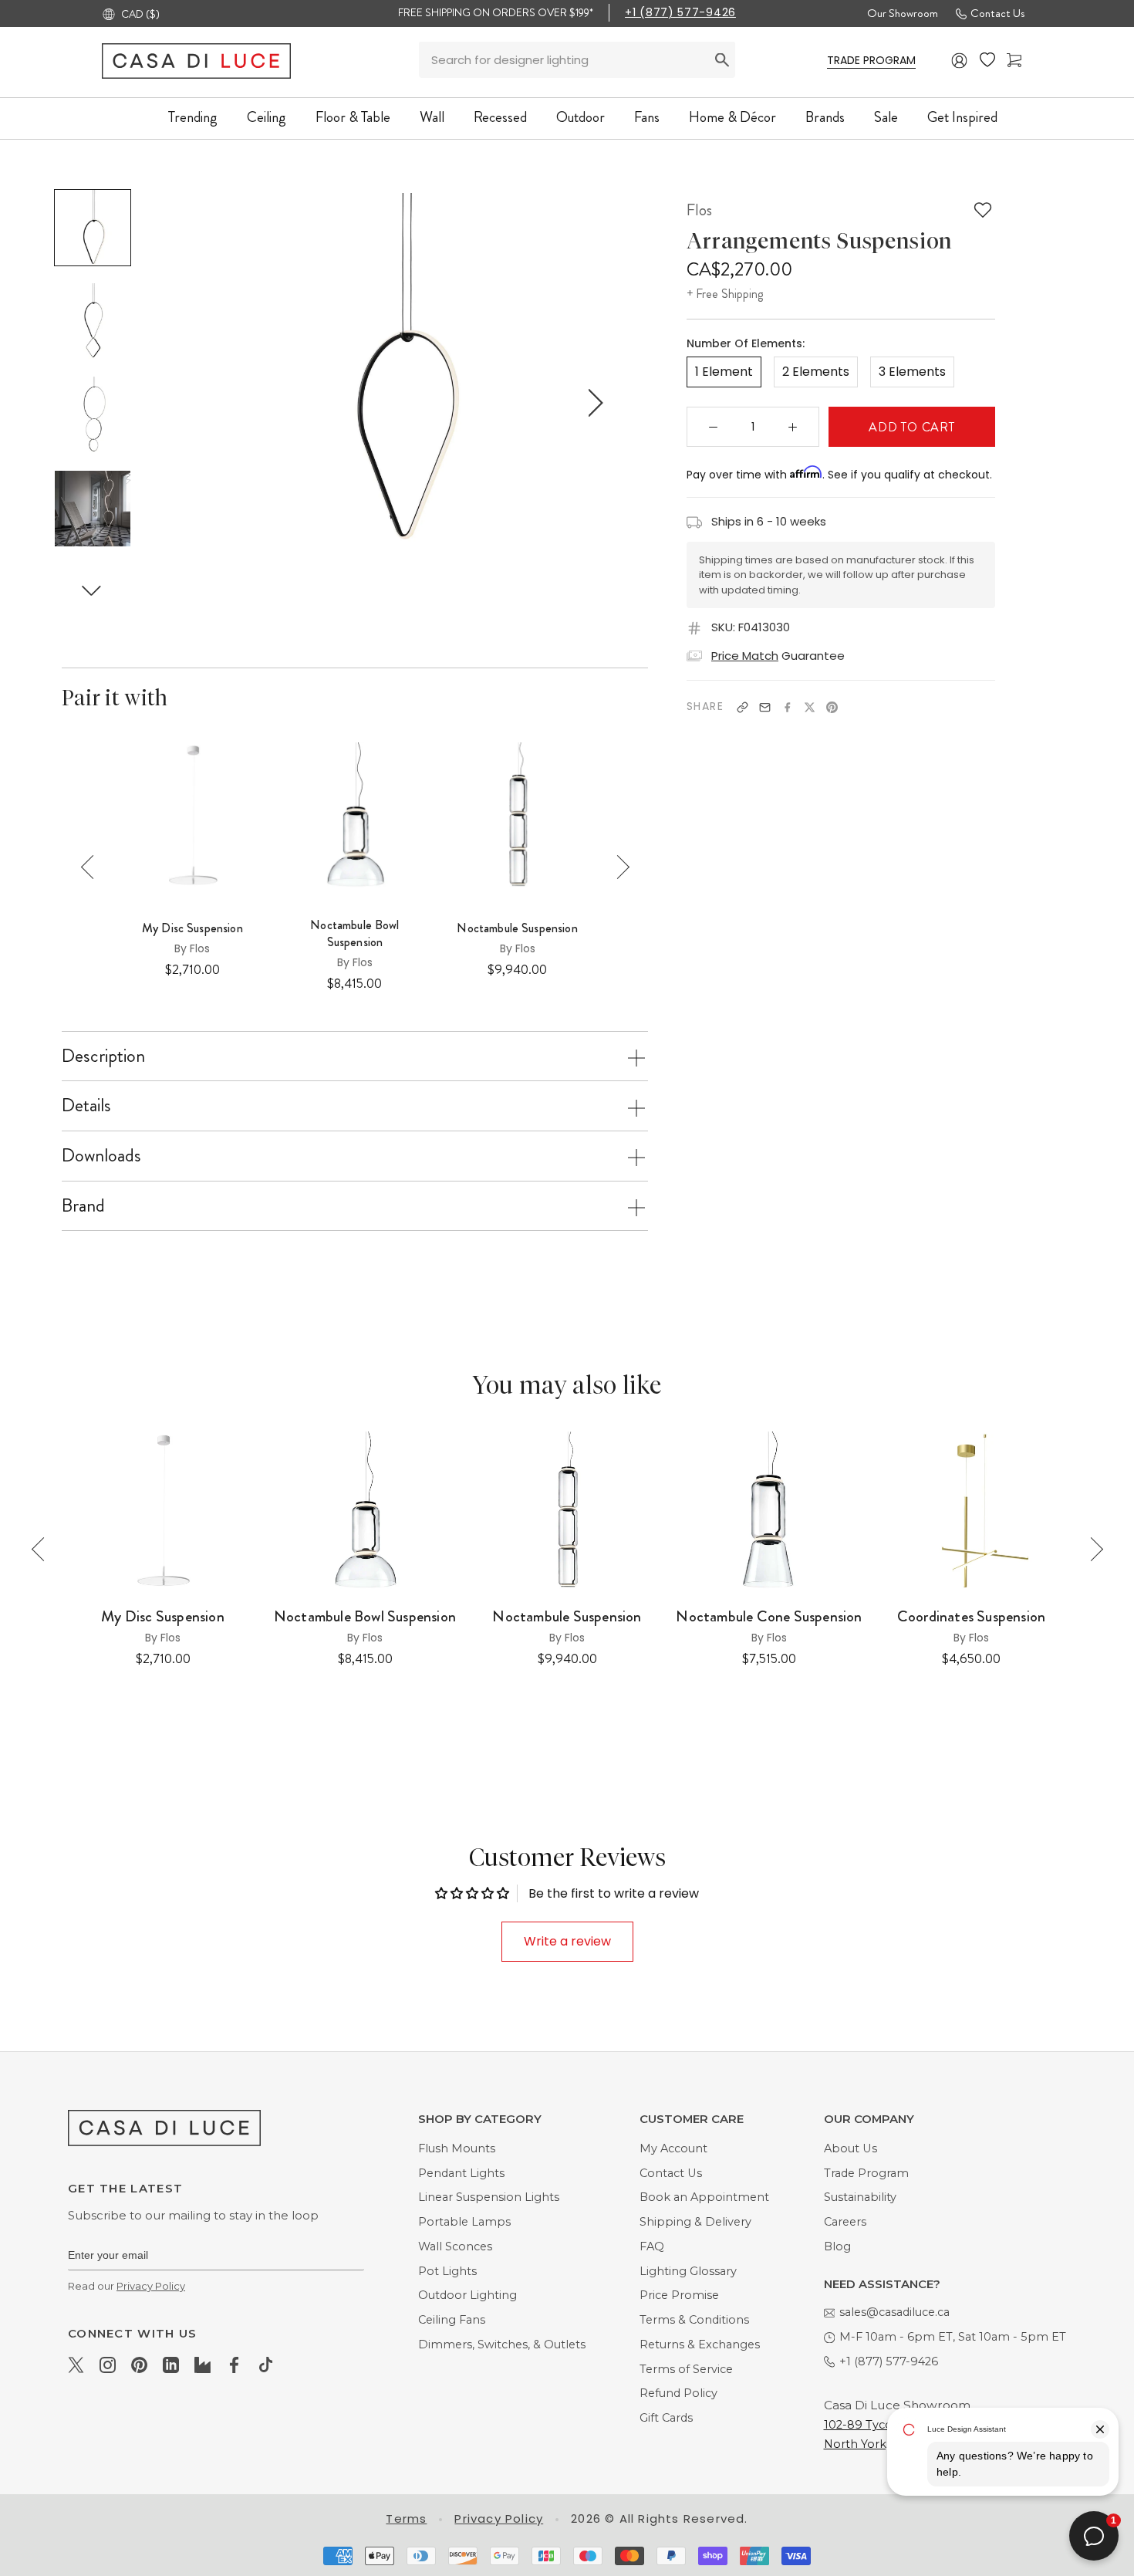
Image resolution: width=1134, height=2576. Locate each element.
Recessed (500, 117)
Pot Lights (447, 2271)
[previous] (209, 403)
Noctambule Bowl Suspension (354, 934)
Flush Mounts (457, 2148)
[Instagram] (108, 2365)
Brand (83, 1205)
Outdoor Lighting (467, 2295)
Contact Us (997, 13)
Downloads (101, 1155)
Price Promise (679, 2295)
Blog (837, 2246)
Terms (406, 2519)
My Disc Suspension (192, 928)
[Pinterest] (832, 707)
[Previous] (93, 867)
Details (86, 1105)
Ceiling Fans (452, 2320)
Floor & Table (353, 117)
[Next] (618, 867)
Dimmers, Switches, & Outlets (502, 2344)
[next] (593, 403)
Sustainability (860, 2197)
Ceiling (267, 117)
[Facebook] (787, 707)
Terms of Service (686, 2369)
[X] (810, 707)
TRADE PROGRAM (871, 60)
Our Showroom (903, 13)
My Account (673, 2148)
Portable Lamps (464, 2222)
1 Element (724, 372)
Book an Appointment (704, 2197)
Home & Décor (732, 117)
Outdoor (580, 117)
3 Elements (912, 372)
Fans (647, 117)
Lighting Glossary (688, 2271)
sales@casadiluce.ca (894, 2312)
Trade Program (866, 2173)
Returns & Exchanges (700, 2344)
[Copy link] (742, 707)
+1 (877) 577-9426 (680, 12)
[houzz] (202, 2365)
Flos (699, 210)
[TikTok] (266, 2365)
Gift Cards (666, 2418)
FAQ (652, 2246)
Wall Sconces (455, 2246)
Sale (886, 117)
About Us (850, 2148)
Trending (193, 117)
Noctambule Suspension (517, 928)
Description (103, 1056)
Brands (825, 117)
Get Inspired (962, 117)
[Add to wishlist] (983, 210)
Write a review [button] (567, 1941)
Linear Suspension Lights (489, 2197)
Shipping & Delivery (695, 2222)
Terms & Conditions (694, 2320)
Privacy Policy (151, 2286)
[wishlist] (987, 60)
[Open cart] (1014, 61)
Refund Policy (678, 2393)
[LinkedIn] (171, 2365)
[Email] (765, 707)
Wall (432, 117)
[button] (92, 590)
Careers (845, 2222)
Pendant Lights (461, 2173)
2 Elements (816, 372)
